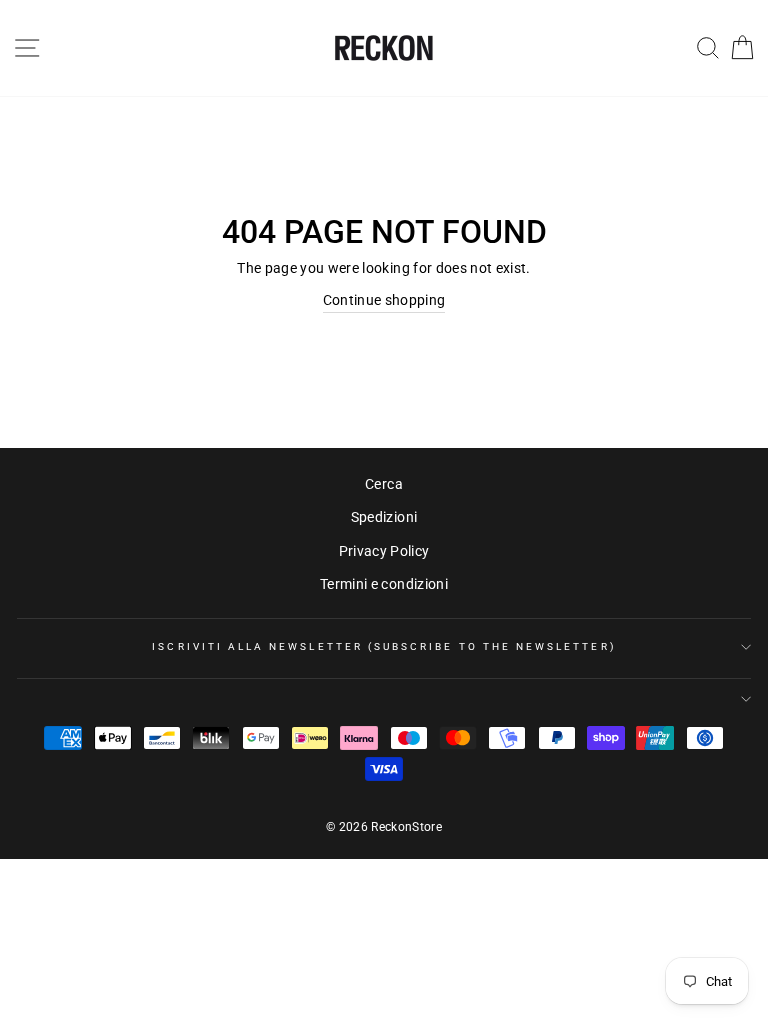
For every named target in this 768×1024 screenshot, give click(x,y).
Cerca (384, 484)
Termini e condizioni (384, 584)
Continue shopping (384, 300)
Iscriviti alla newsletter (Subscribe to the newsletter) (383, 646)
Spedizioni (384, 517)
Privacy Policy (384, 551)
